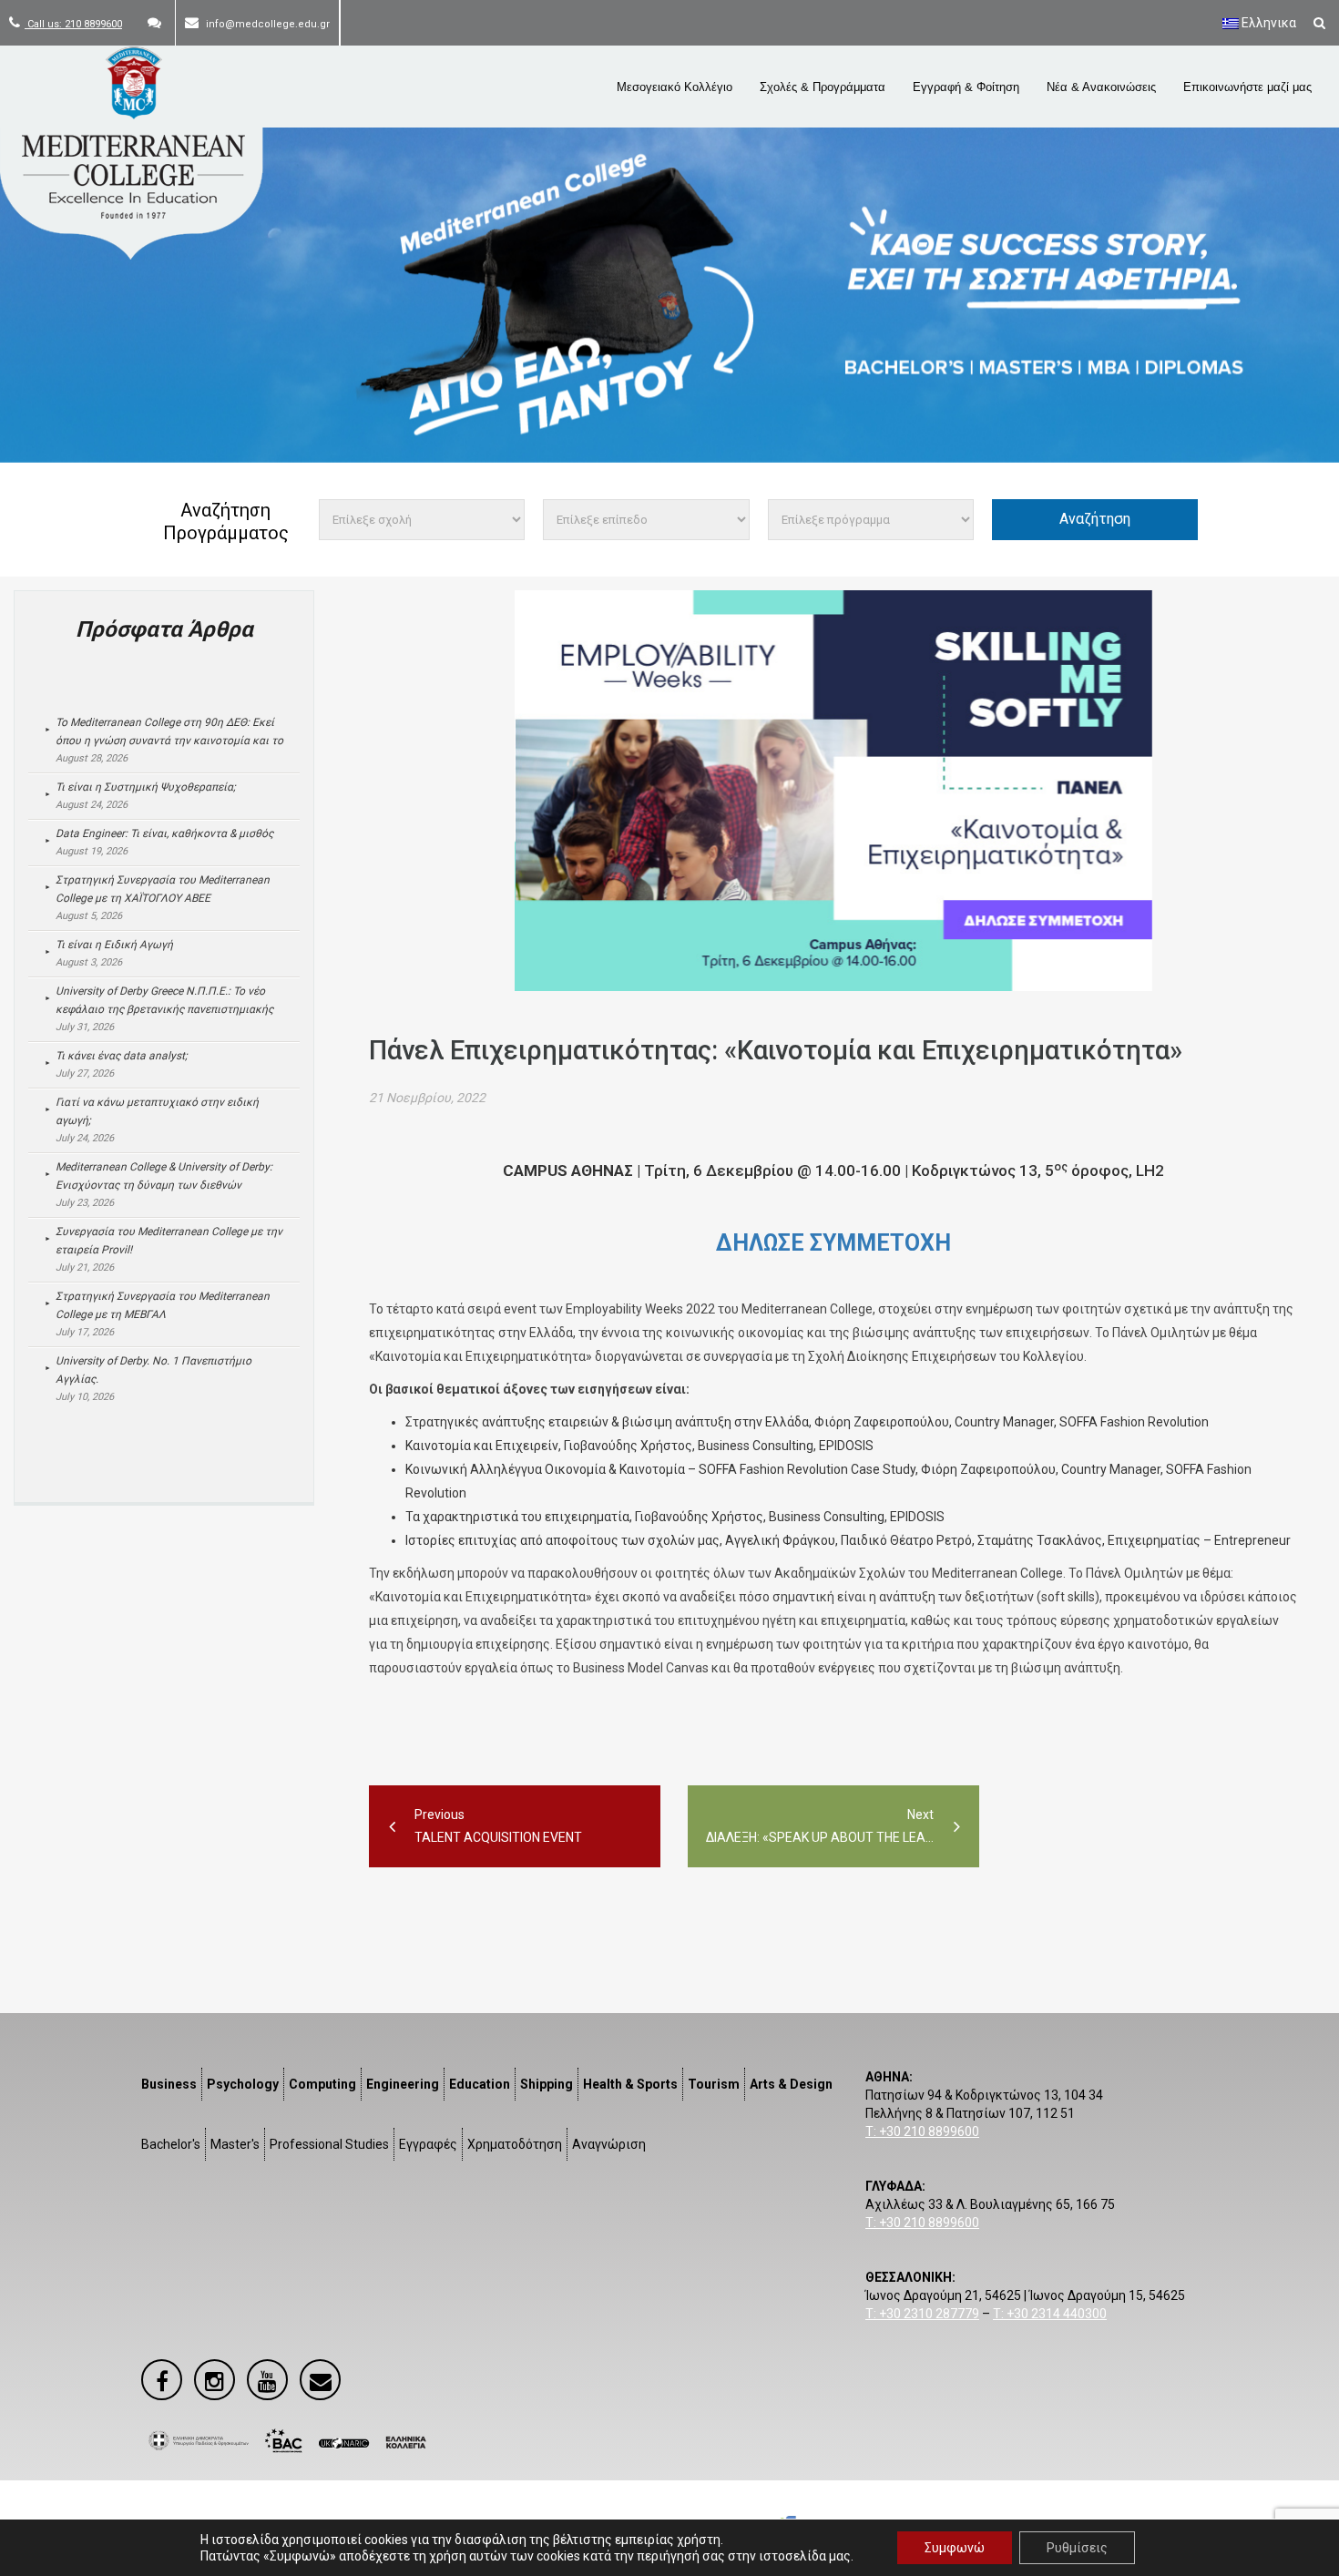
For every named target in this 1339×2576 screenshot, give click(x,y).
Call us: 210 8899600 (73, 24)
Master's (235, 2144)
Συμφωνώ (955, 2548)
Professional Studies (329, 2144)
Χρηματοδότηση (515, 2144)
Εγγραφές (428, 2144)
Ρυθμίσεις (1077, 2548)
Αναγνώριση (609, 2144)
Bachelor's (171, 2144)
